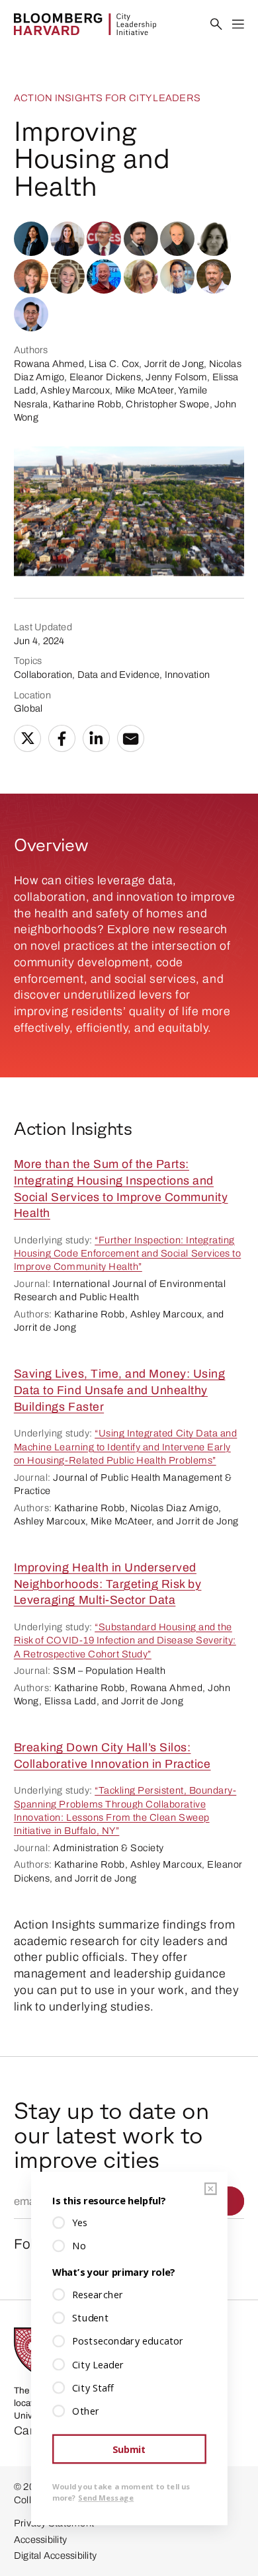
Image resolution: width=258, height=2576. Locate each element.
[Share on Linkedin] (97, 739)
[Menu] (238, 25)
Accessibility (40, 2540)
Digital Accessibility (55, 2555)
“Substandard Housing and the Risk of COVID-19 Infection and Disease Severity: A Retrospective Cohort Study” (125, 1641)
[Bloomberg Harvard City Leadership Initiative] (85, 24)
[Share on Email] (131, 739)
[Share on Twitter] (28, 739)
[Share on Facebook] (62, 739)
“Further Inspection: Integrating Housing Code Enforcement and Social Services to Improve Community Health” (127, 1254)
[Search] (217, 25)
